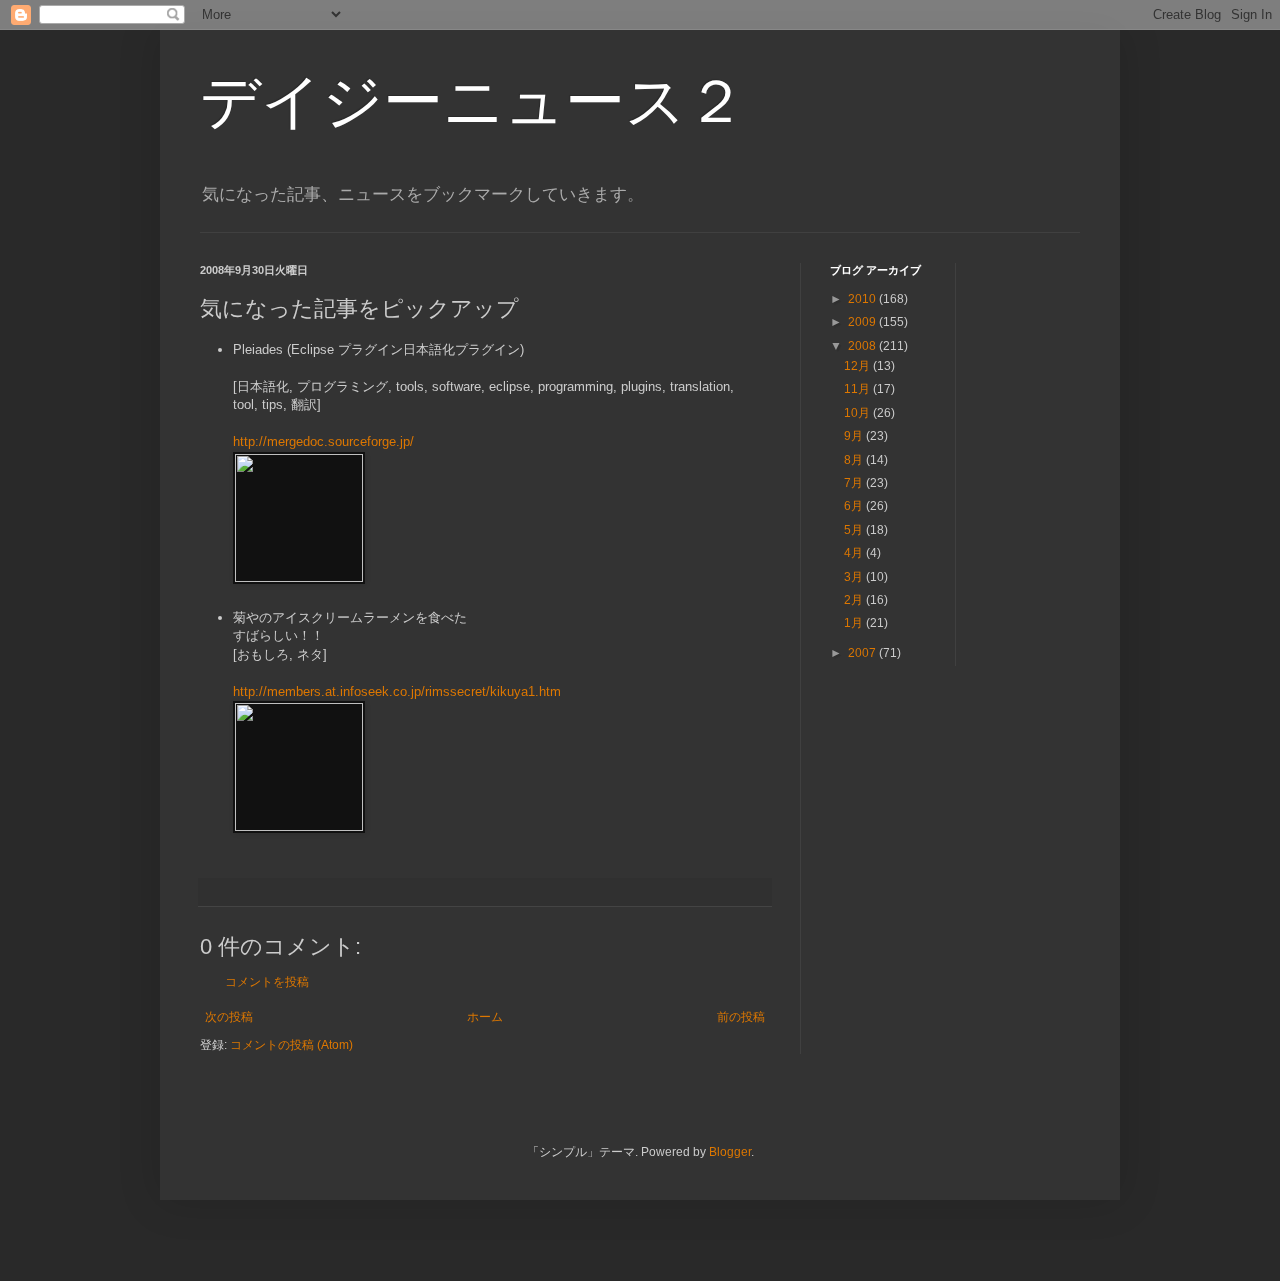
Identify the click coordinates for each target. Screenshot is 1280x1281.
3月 (855, 577)
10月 (858, 413)
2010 (863, 299)
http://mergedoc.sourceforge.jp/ (323, 441)
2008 (863, 346)
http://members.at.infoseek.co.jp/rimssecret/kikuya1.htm (397, 691)
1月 (855, 623)
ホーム (485, 1017)
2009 (863, 322)
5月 (855, 530)
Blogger (730, 1152)
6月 (855, 506)
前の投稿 (741, 1017)
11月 (858, 389)
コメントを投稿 (267, 982)
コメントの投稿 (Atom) (291, 1045)
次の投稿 (229, 1017)
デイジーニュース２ (473, 101)
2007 (863, 653)
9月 (855, 436)
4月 (855, 553)
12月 (858, 366)
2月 (855, 600)
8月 (855, 460)
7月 (855, 483)
